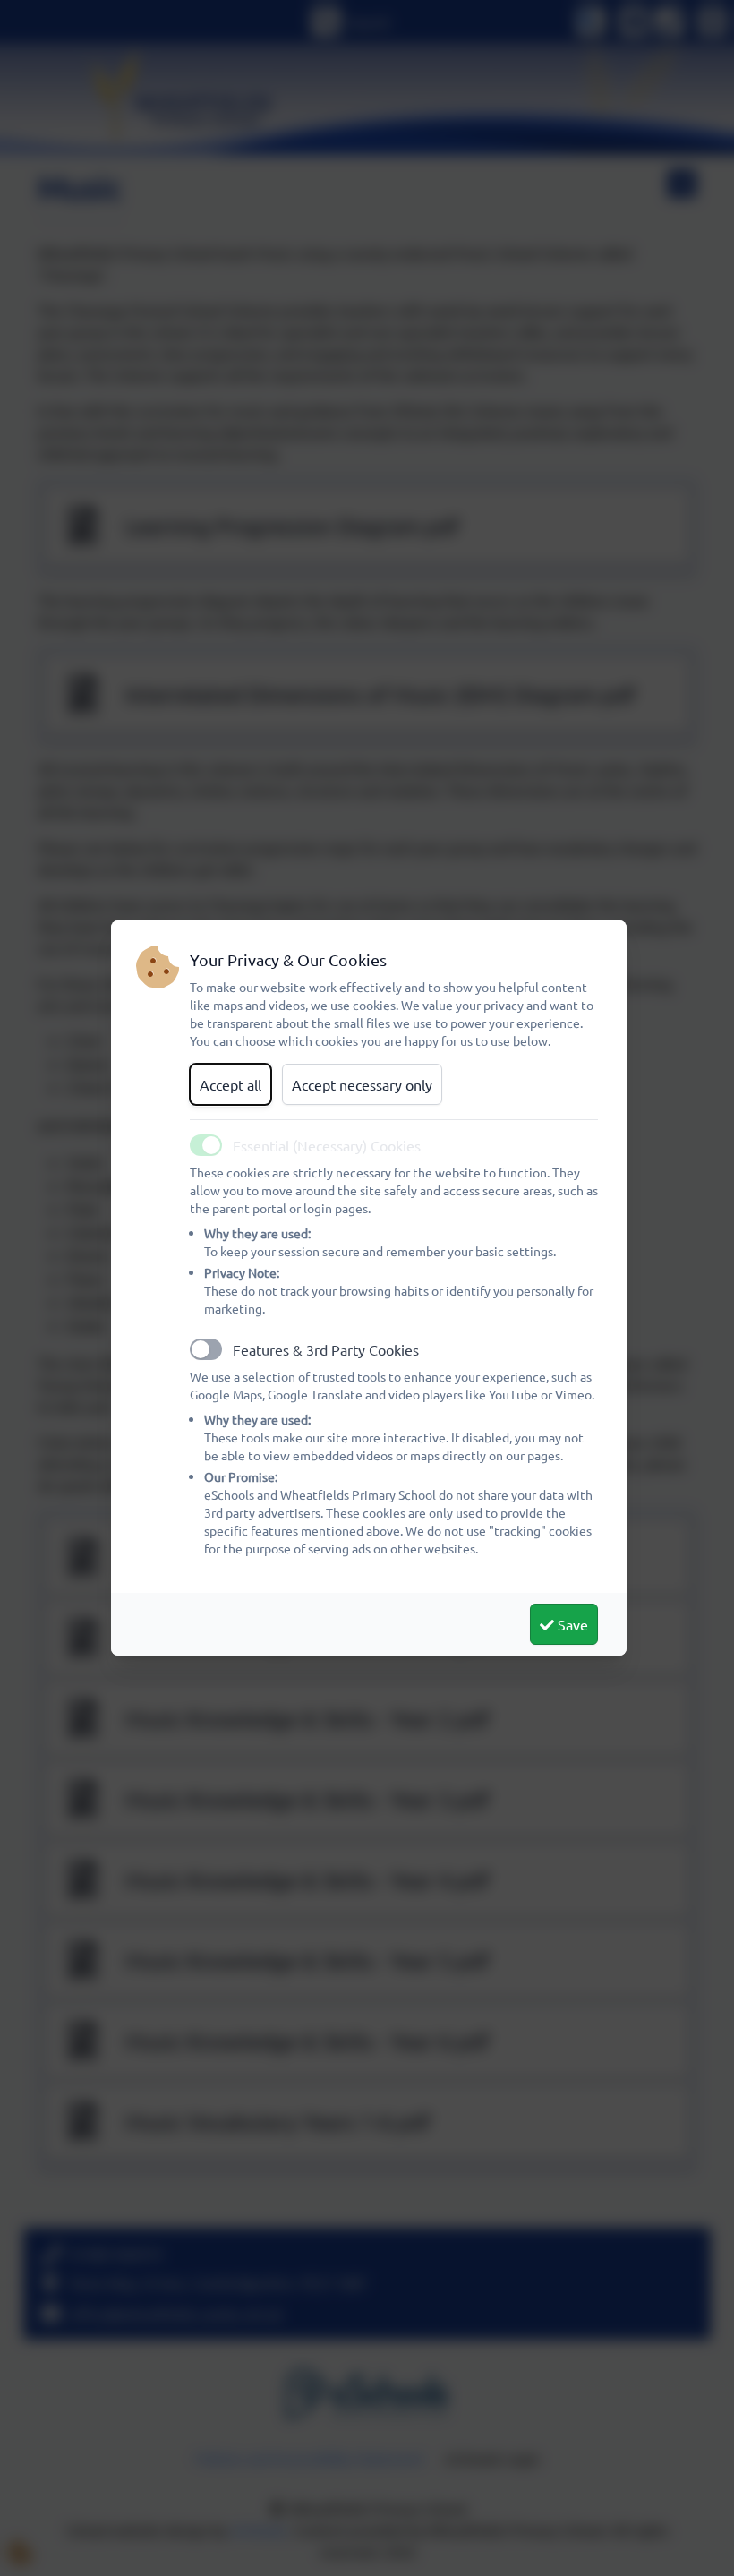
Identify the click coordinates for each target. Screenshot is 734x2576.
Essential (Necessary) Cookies (327, 1145)
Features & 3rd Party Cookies (326, 1349)
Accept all (230, 1084)
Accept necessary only (362, 1084)
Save (571, 1624)
